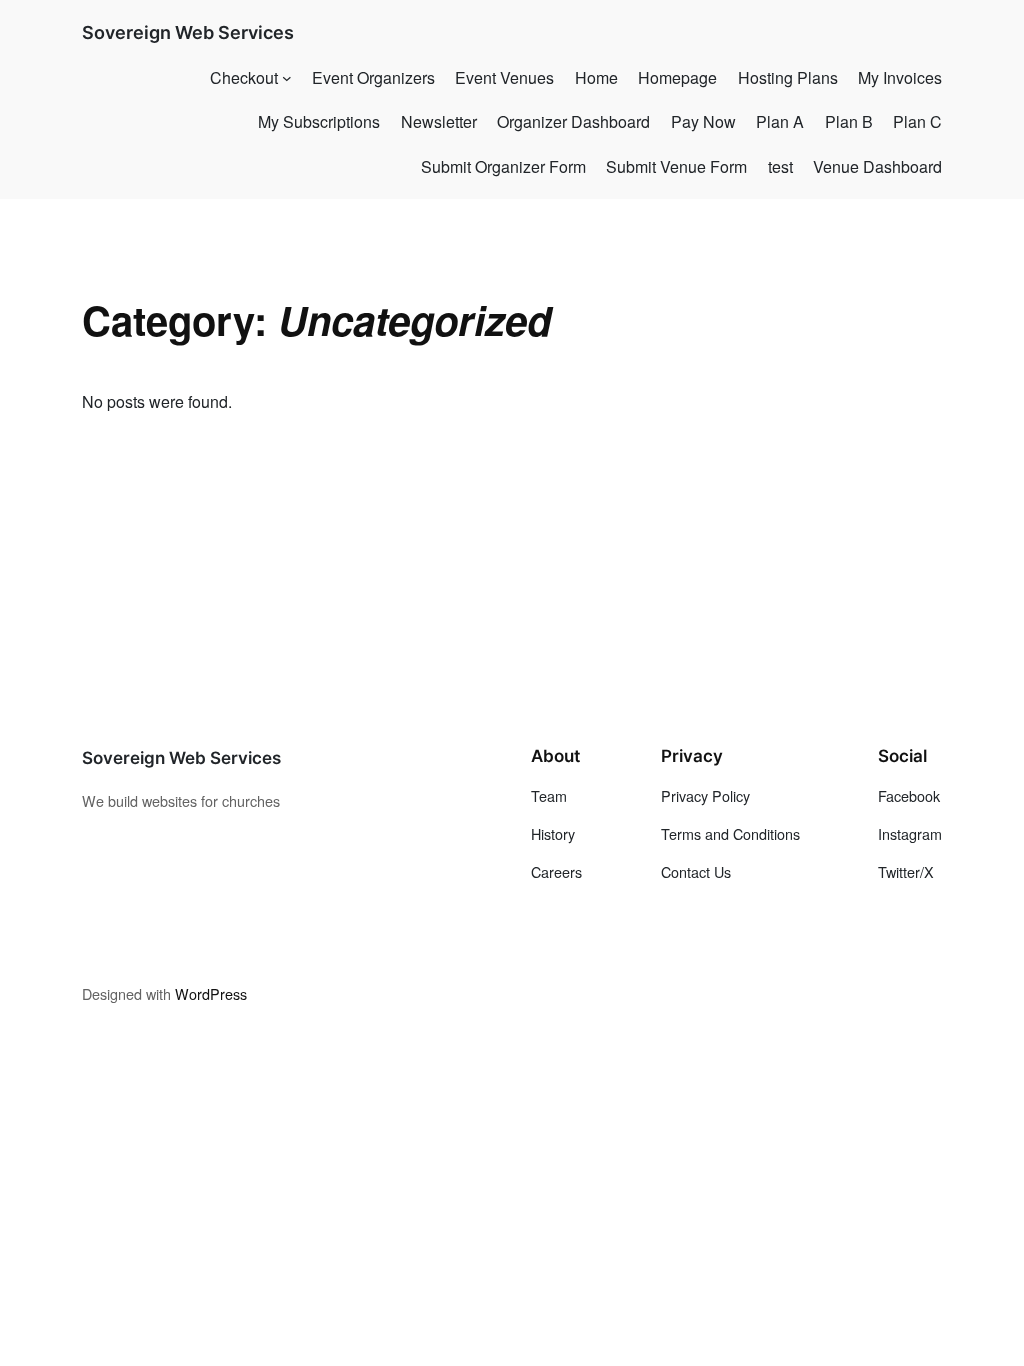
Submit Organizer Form (503, 166)
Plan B (849, 121)
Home (596, 77)
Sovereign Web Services (188, 32)
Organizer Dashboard (573, 121)
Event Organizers (373, 77)
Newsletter (439, 121)
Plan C (917, 121)
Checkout (244, 77)
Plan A (780, 121)
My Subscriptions (319, 121)
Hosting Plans (788, 77)
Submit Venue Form (676, 166)
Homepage (677, 77)
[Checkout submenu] (287, 78)
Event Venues (504, 77)
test (780, 166)
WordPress (211, 993)
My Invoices (900, 77)
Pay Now (703, 121)
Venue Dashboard (877, 166)
